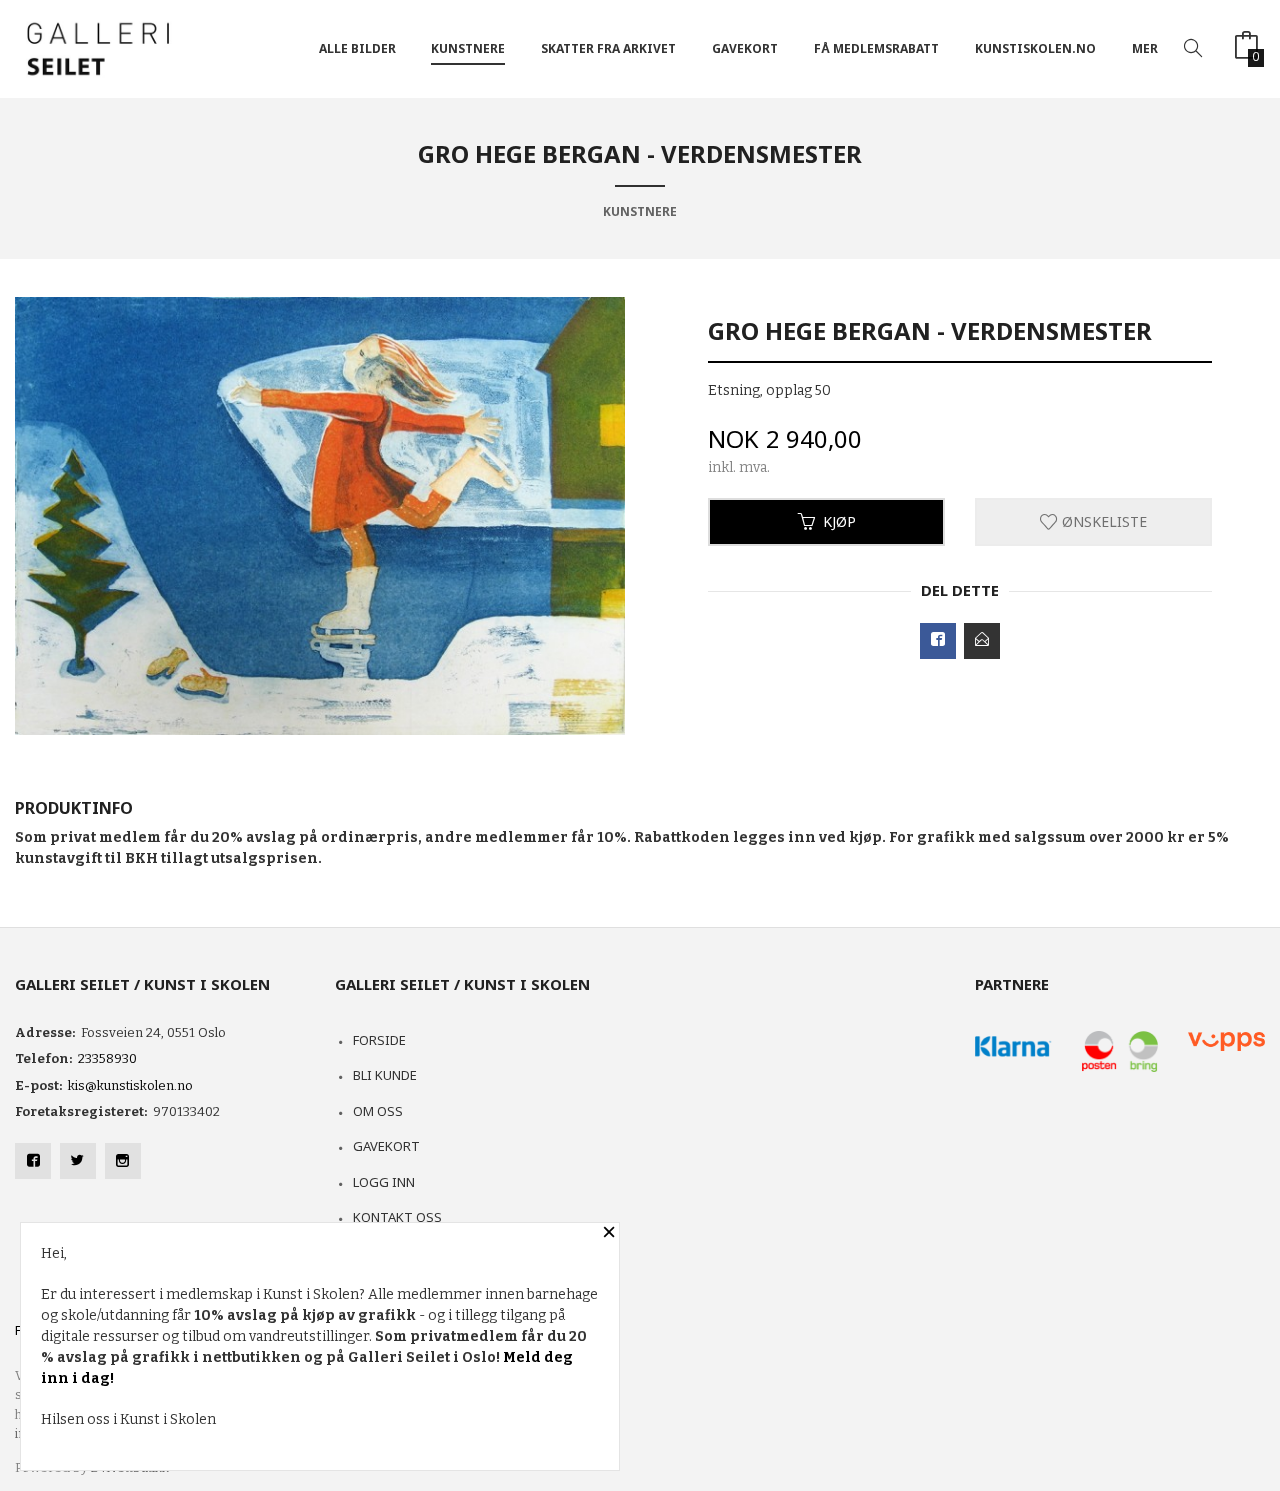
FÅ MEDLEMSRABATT (876, 48)
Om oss (378, 1111)
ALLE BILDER (357, 48)
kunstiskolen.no (1035, 48)
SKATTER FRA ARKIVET (608, 48)
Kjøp (839, 521)
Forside (379, 1040)
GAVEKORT (745, 48)
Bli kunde (385, 1075)
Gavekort (386, 1146)
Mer (1145, 48)
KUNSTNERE (468, 48)
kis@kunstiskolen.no (130, 1085)
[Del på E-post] (982, 641)
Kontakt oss (397, 1217)
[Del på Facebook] (938, 641)
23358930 (107, 1058)
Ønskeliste (1102, 521)
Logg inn (384, 1182)
